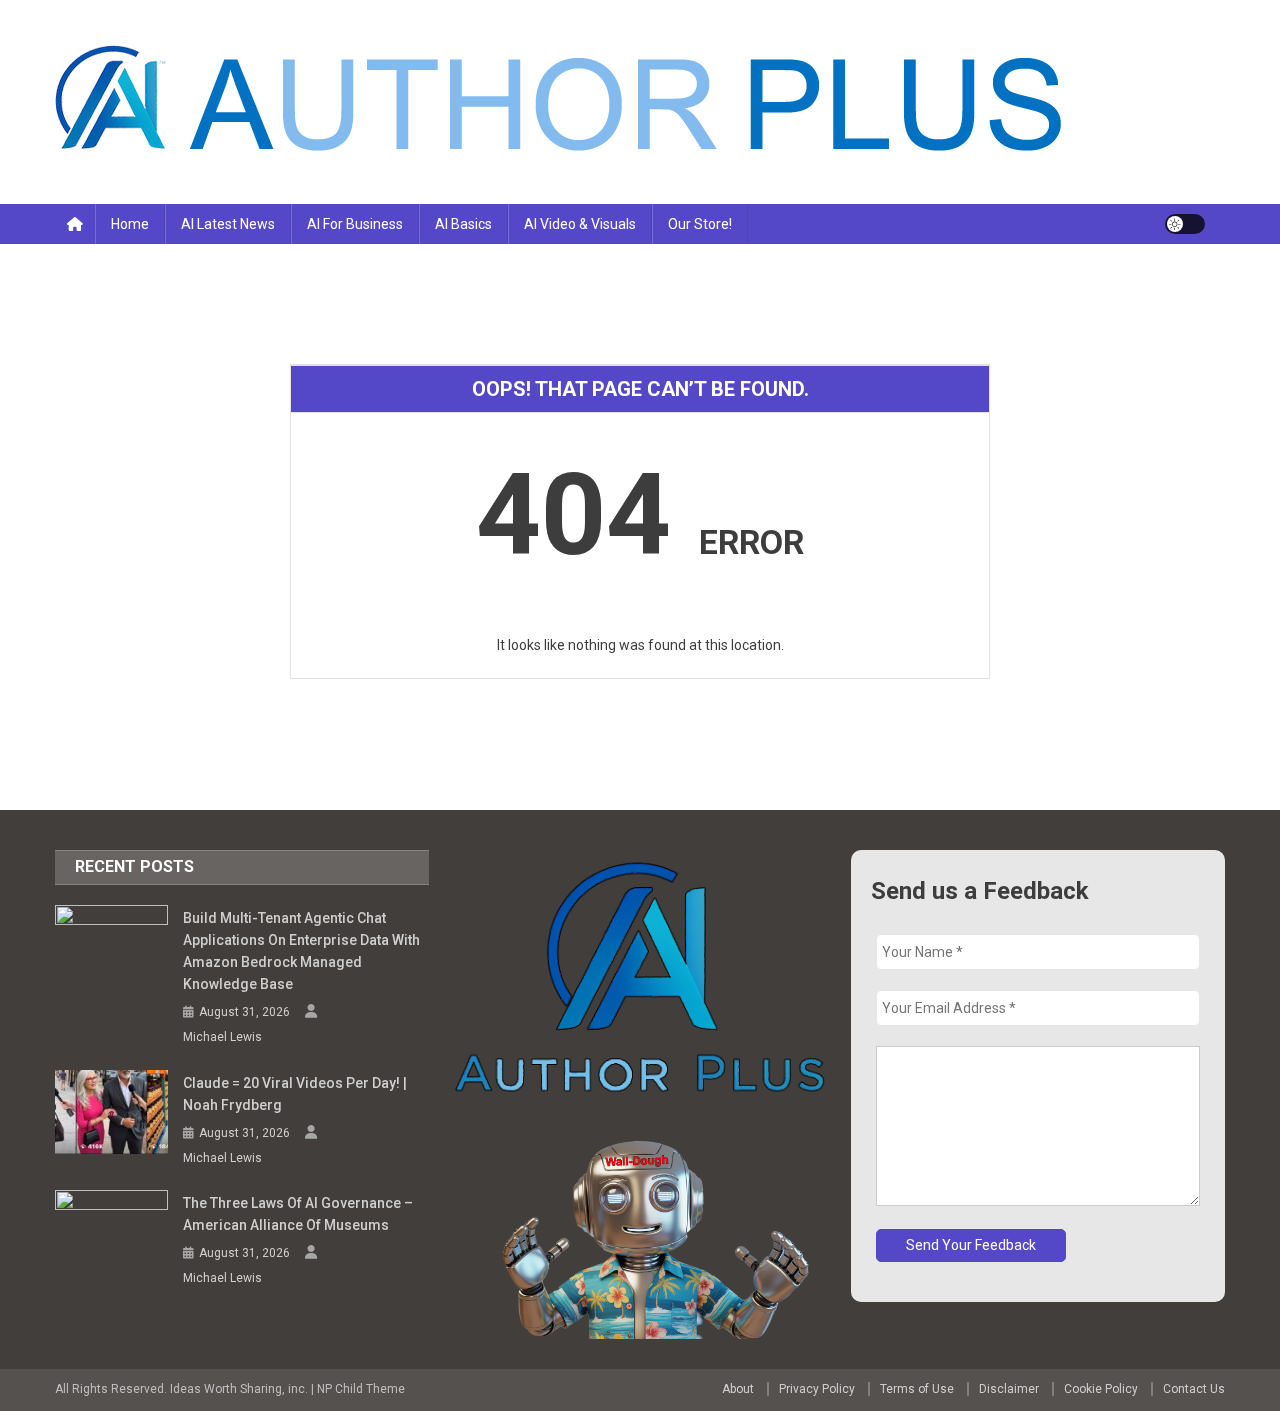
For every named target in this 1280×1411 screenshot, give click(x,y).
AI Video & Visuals (580, 224)
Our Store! (700, 224)
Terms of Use (917, 1389)
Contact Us (1194, 1389)
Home (130, 224)
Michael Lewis (222, 1037)
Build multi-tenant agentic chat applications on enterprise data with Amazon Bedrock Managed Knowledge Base (301, 951)
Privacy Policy (817, 1389)
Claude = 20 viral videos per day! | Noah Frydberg (295, 1094)
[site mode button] (1185, 224)
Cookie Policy (1101, 1389)
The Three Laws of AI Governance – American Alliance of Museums (298, 1214)
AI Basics (463, 224)
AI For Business (355, 224)
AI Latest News (228, 224)
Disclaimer (1009, 1389)
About (738, 1389)
